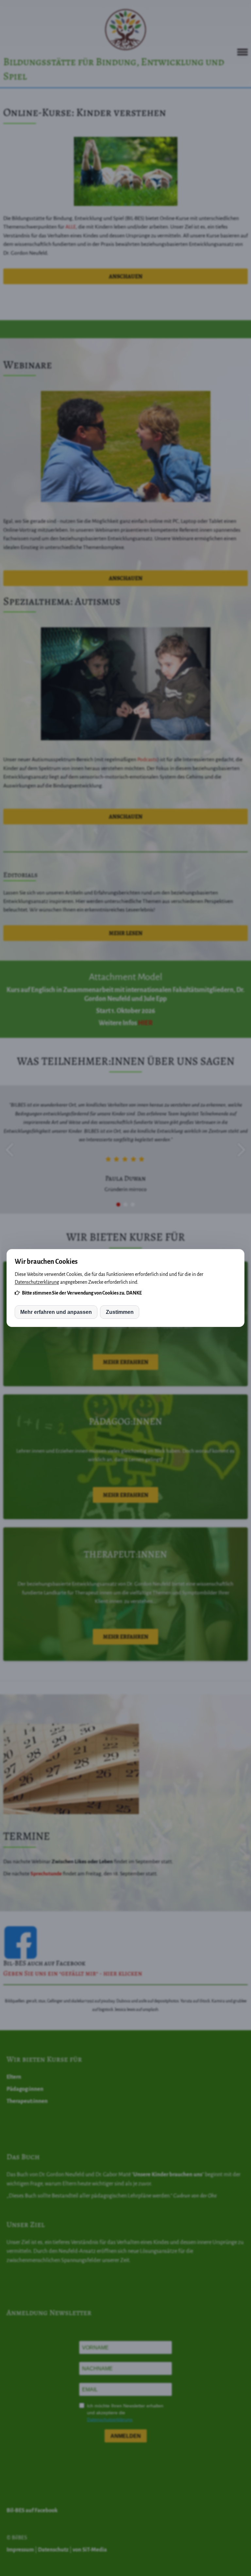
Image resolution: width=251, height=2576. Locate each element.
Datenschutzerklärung (37, 1282)
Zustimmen (120, 1312)
